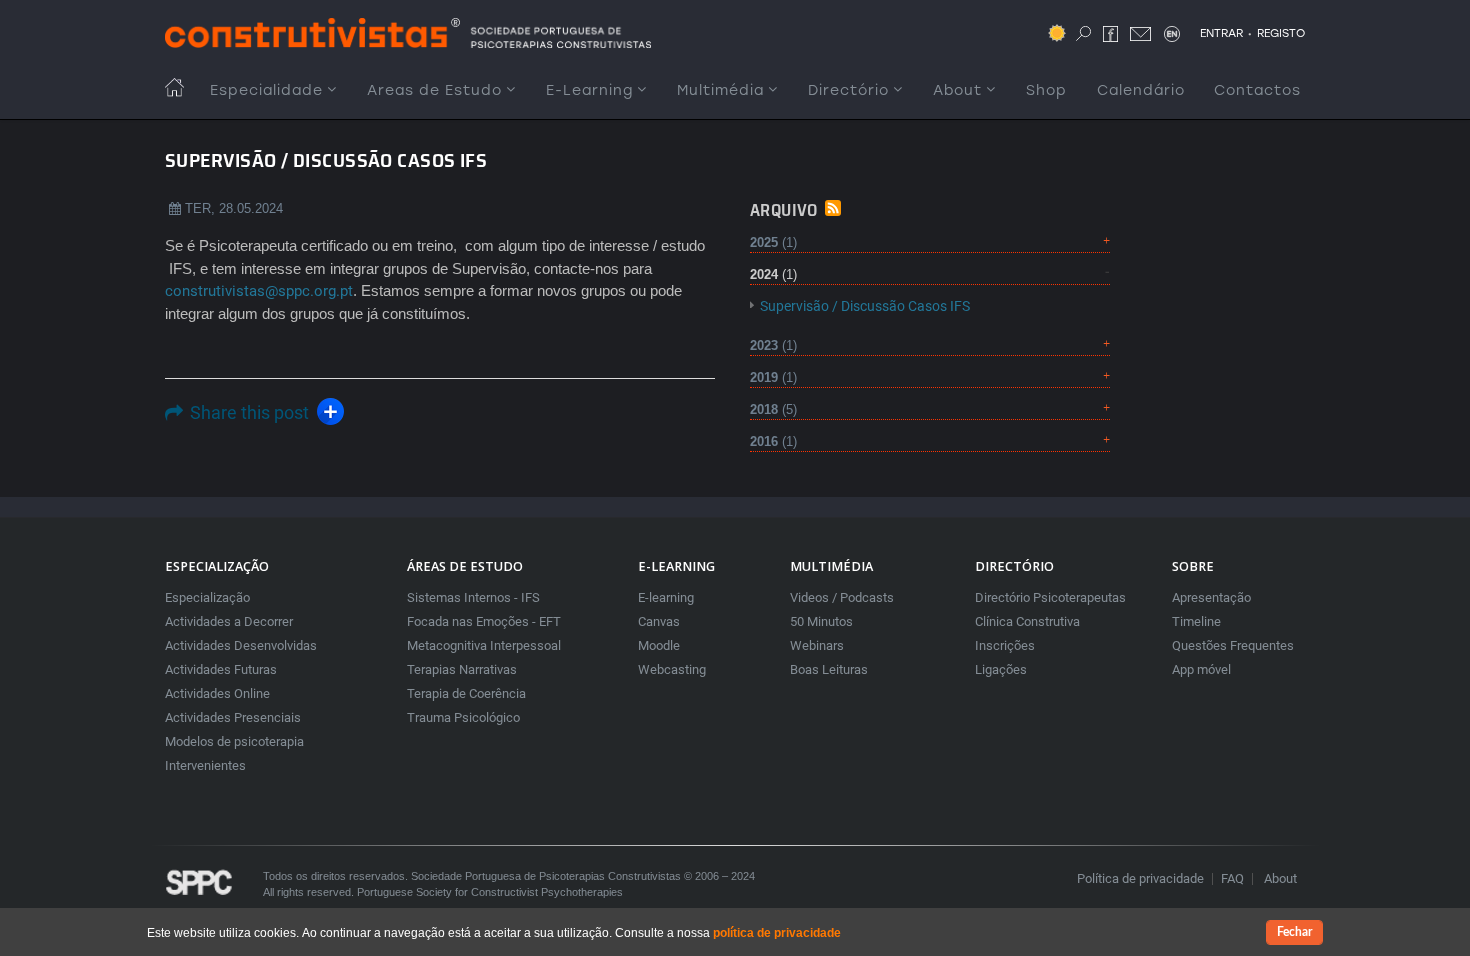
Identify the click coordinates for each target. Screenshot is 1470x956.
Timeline (1196, 621)
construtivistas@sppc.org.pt (259, 291)
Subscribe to (833, 208)
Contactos (1257, 90)
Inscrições (1005, 645)
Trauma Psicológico (463, 717)
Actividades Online (217, 693)
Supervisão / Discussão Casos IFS (865, 306)
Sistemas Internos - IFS (473, 597)
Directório (848, 90)
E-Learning (589, 90)
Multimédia (720, 90)
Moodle (659, 645)
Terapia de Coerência (466, 693)
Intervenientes (205, 765)
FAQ (1232, 878)
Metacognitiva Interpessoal (484, 645)
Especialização (207, 597)
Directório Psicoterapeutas (1050, 597)
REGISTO (1281, 33)
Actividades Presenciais (233, 717)
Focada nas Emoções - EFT (484, 621)
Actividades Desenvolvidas (241, 645)
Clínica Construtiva (1027, 621)
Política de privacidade (1140, 878)
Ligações (1001, 669)
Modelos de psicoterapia (234, 741)
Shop (1046, 90)
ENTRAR (1221, 33)
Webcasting (672, 669)
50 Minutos (821, 621)
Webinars (817, 645)
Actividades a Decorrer (229, 621)
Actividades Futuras (221, 669)
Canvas (659, 621)
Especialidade (266, 90)
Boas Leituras (829, 669)
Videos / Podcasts (842, 597)
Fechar (1294, 932)
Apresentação (1211, 597)
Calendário (1141, 90)
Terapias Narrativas (462, 669)
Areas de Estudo (434, 90)
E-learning (666, 597)
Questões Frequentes (1233, 645)
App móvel (1201, 669)
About (957, 90)
